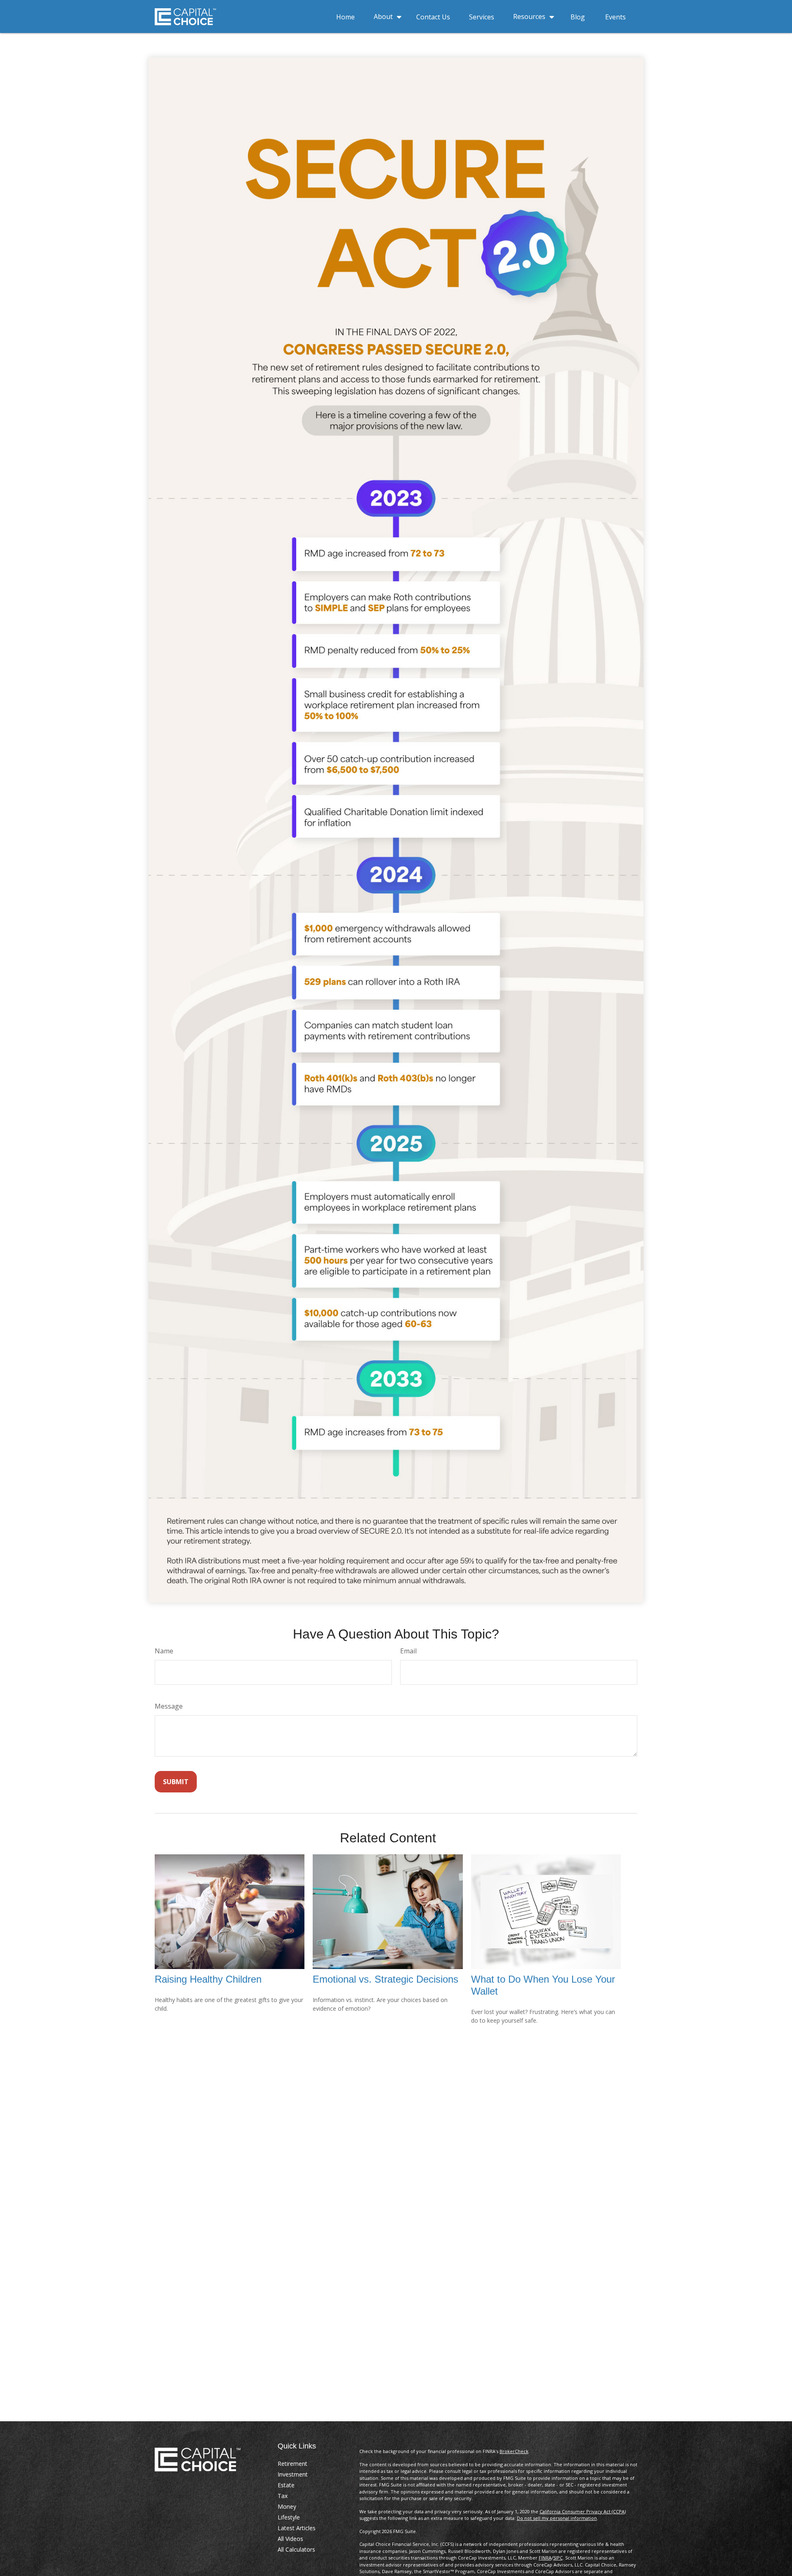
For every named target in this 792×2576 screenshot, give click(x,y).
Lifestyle (289, 2517)
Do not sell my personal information (557, 2518)
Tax (283, 2496)
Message (169, 1706)
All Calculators (296, 2549)
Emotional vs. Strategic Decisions (385, 1979)
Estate (286, 2485)
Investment (293, 2474)
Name (164, 1651)
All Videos (290, 2539)
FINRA (545, 2558)
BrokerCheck (514, 2451)
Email (408, 1651)
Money (287, 2506)
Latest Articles (297, 2528)
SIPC (558, 2558)
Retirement (292, 2464)
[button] (345, 16)
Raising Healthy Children (208, 1979)
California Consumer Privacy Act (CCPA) (583, 2511)
